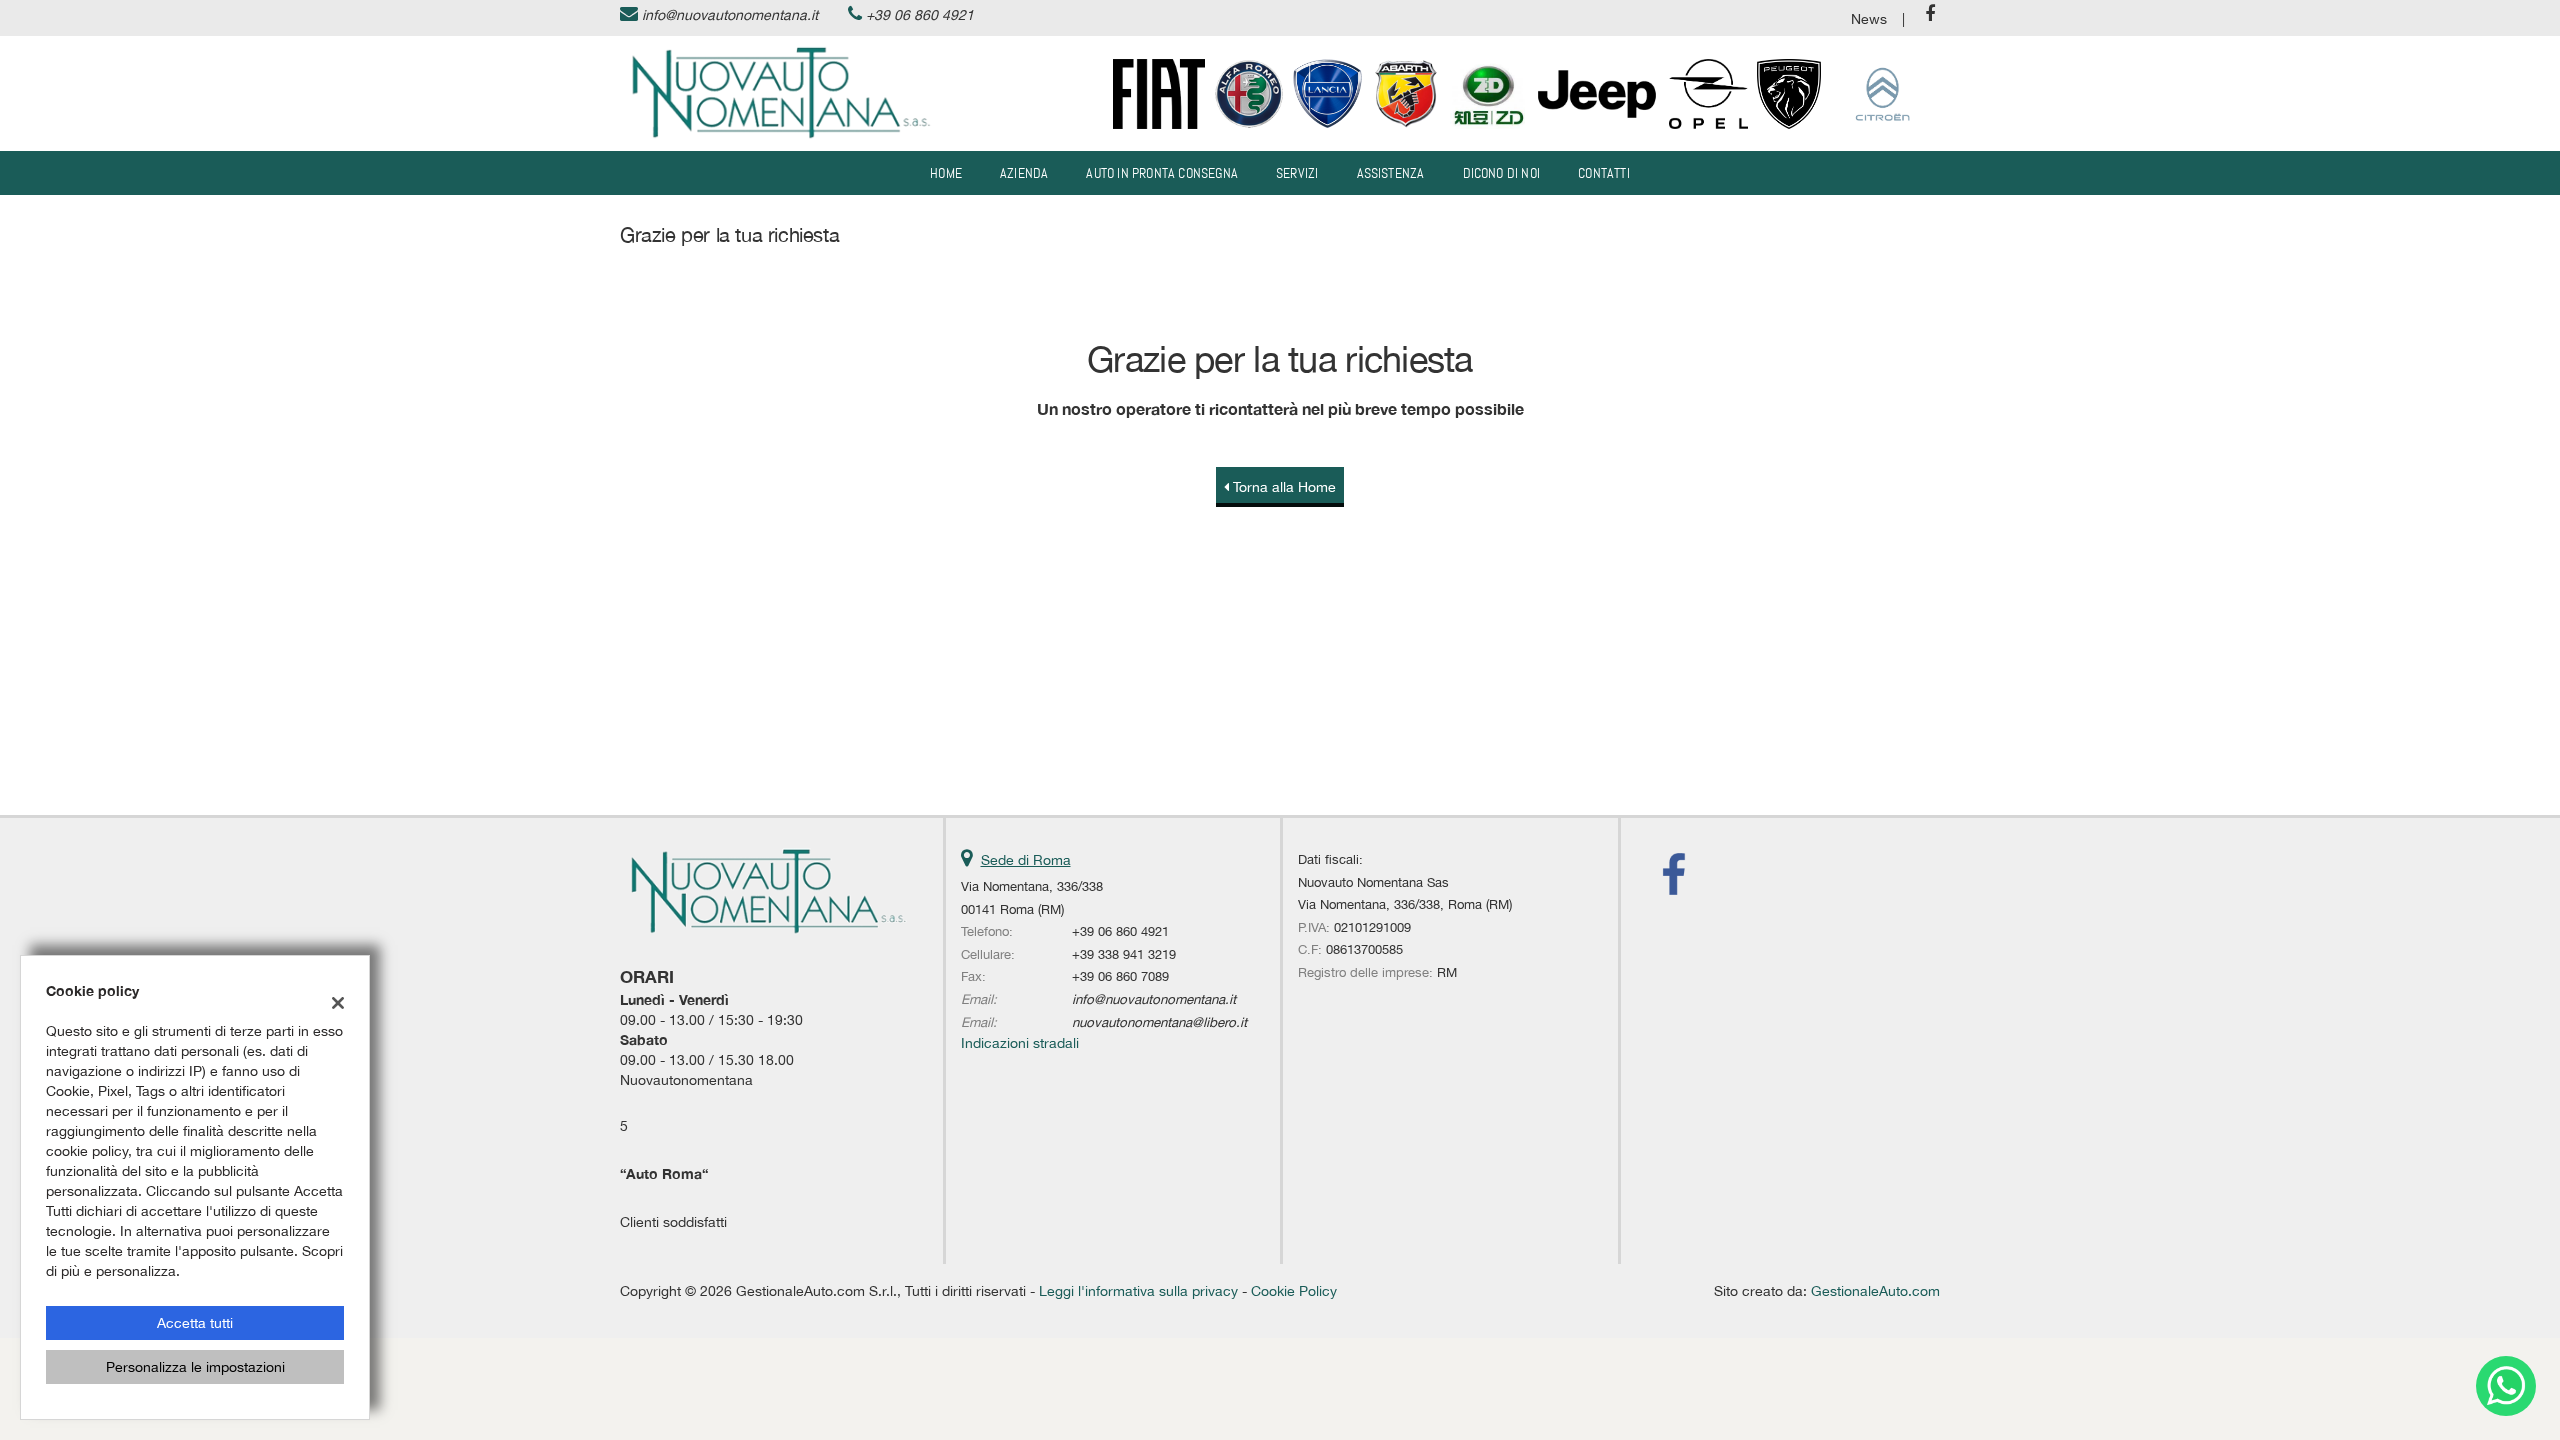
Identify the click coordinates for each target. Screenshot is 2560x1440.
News (1869, 19)
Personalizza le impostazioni (195, 1367)
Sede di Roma (1026, 860)
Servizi (1297, 173)
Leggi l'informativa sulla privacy (1138, 1291)
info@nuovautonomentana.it (730, 15)
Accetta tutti (195, 1323)
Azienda (1024, 173)
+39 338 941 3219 (1124, 954)
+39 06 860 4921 (920, 15)
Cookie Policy (1294, 1291)
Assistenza (1391, 173)
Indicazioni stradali (1020, 1043)
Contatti (1604, 173)
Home (946, 173)
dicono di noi (1502, 173)
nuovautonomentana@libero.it (1159, 1022)
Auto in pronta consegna (1162, 173)
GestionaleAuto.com (1875, 1291)
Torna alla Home (1282, 487)
